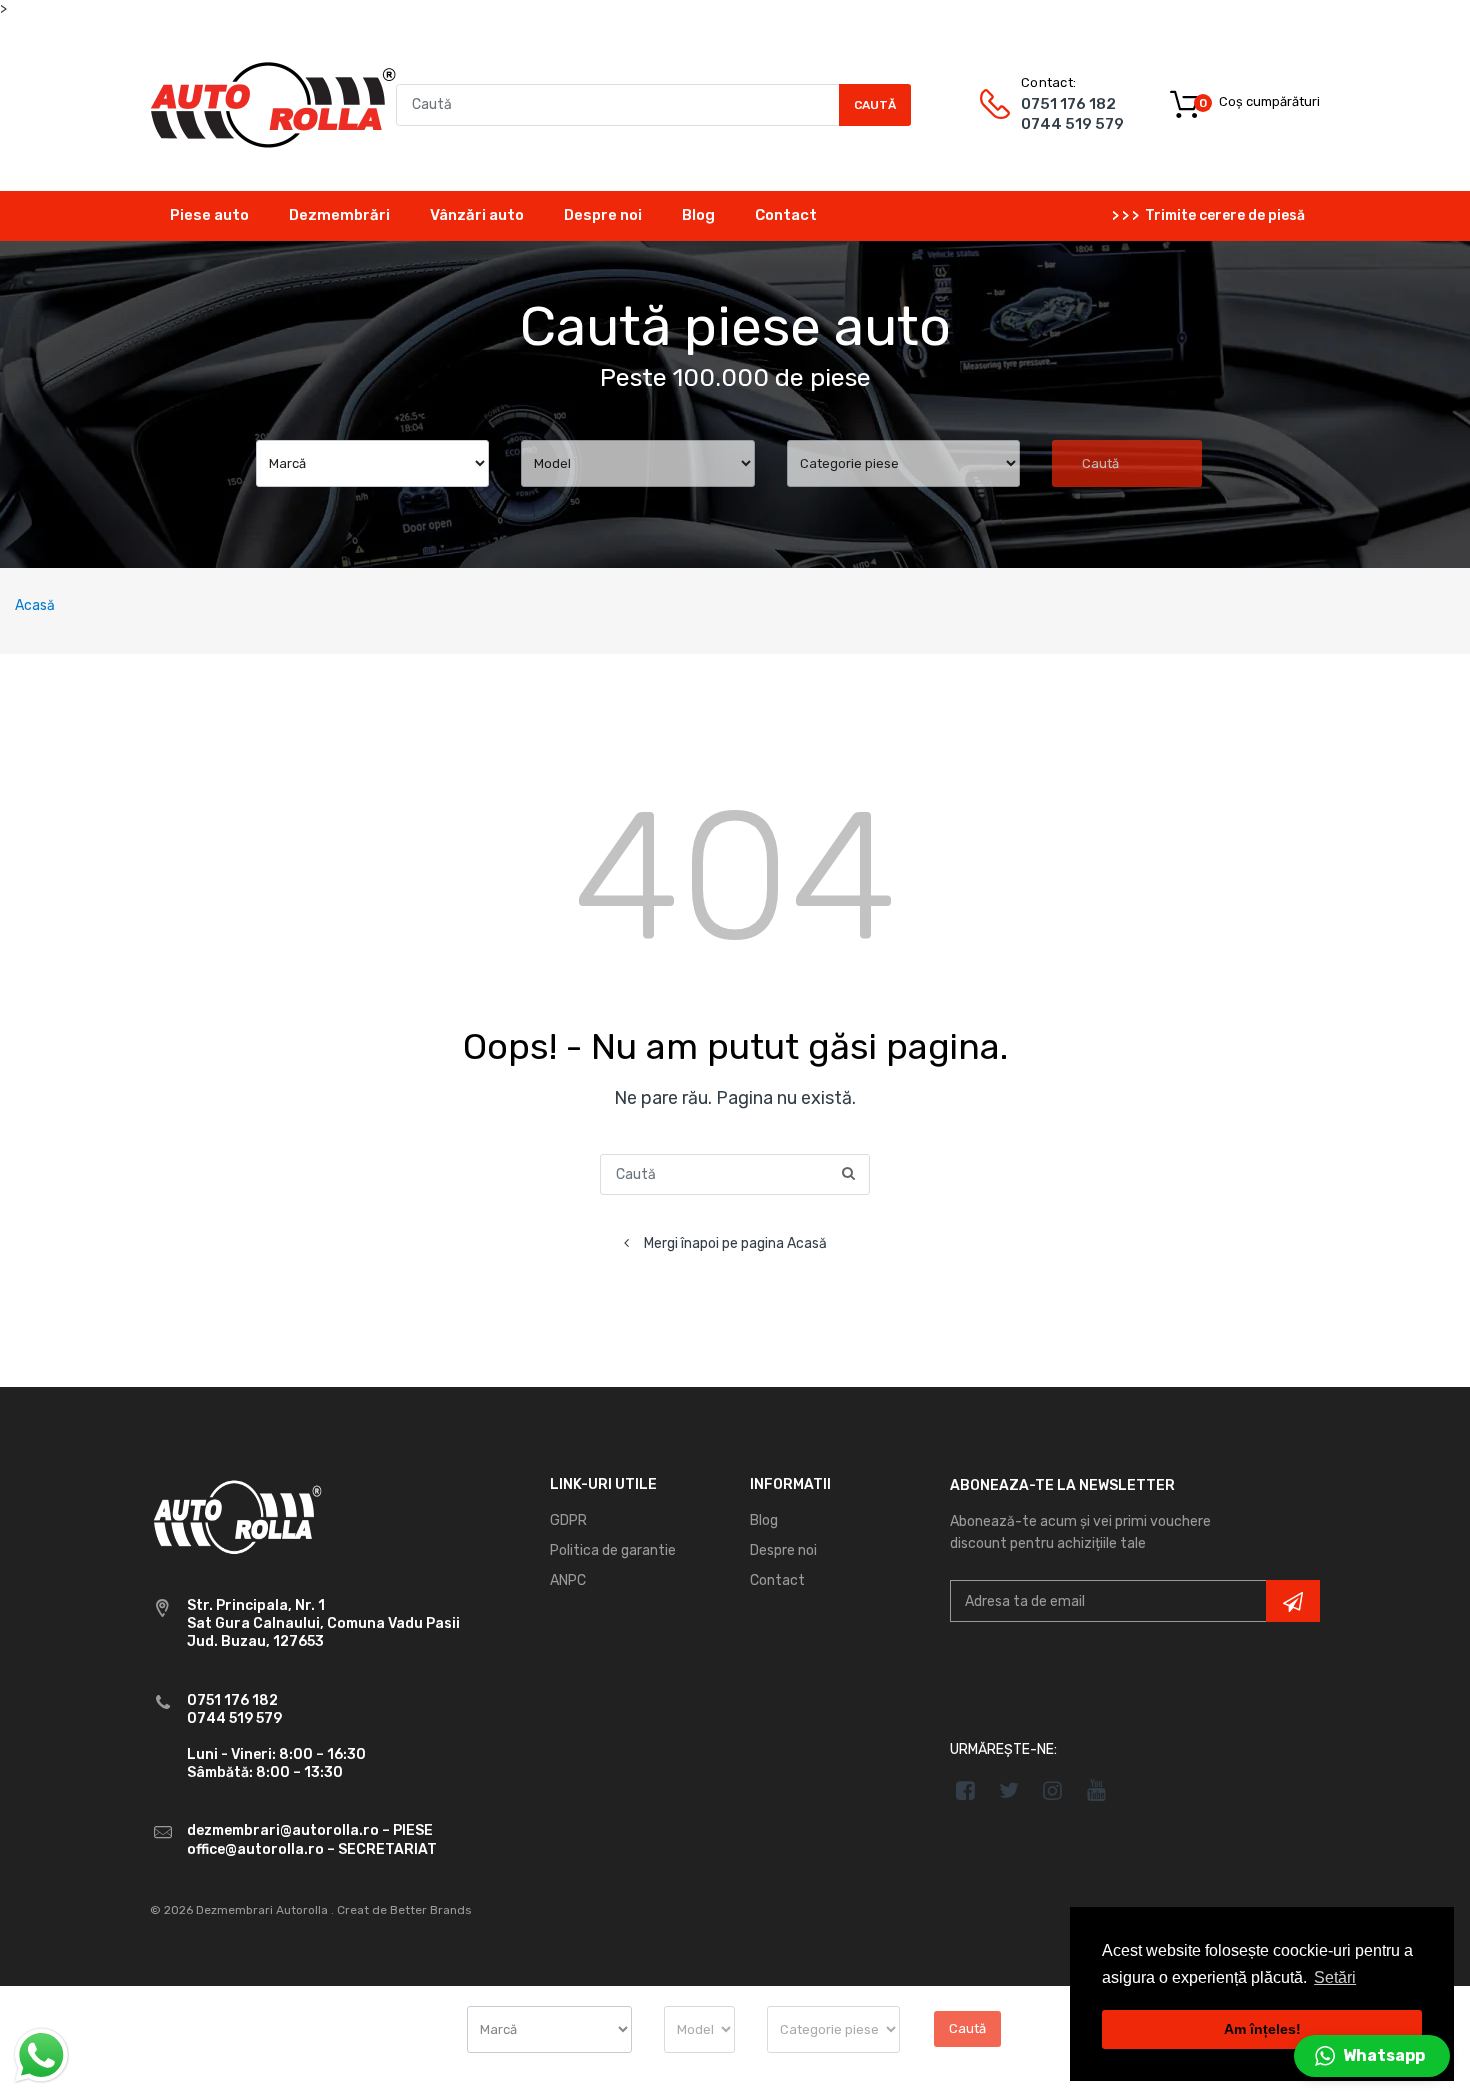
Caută (875, 105)
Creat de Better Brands (404, 1910)
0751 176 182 (1068, 104)
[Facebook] (965, 1790)
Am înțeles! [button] (1262, 2029)
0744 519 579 (1072, 124)
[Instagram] (1053, 1790)
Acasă (35, 605)
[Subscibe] (1293, 1601)
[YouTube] (1096, 1790)
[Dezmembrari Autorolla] (273, 103)
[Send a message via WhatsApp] (41, 2055)
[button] (1372, 2056)
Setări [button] (1335, 1977)
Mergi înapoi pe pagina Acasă (735, 1243)
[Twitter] (1009, 1790)
